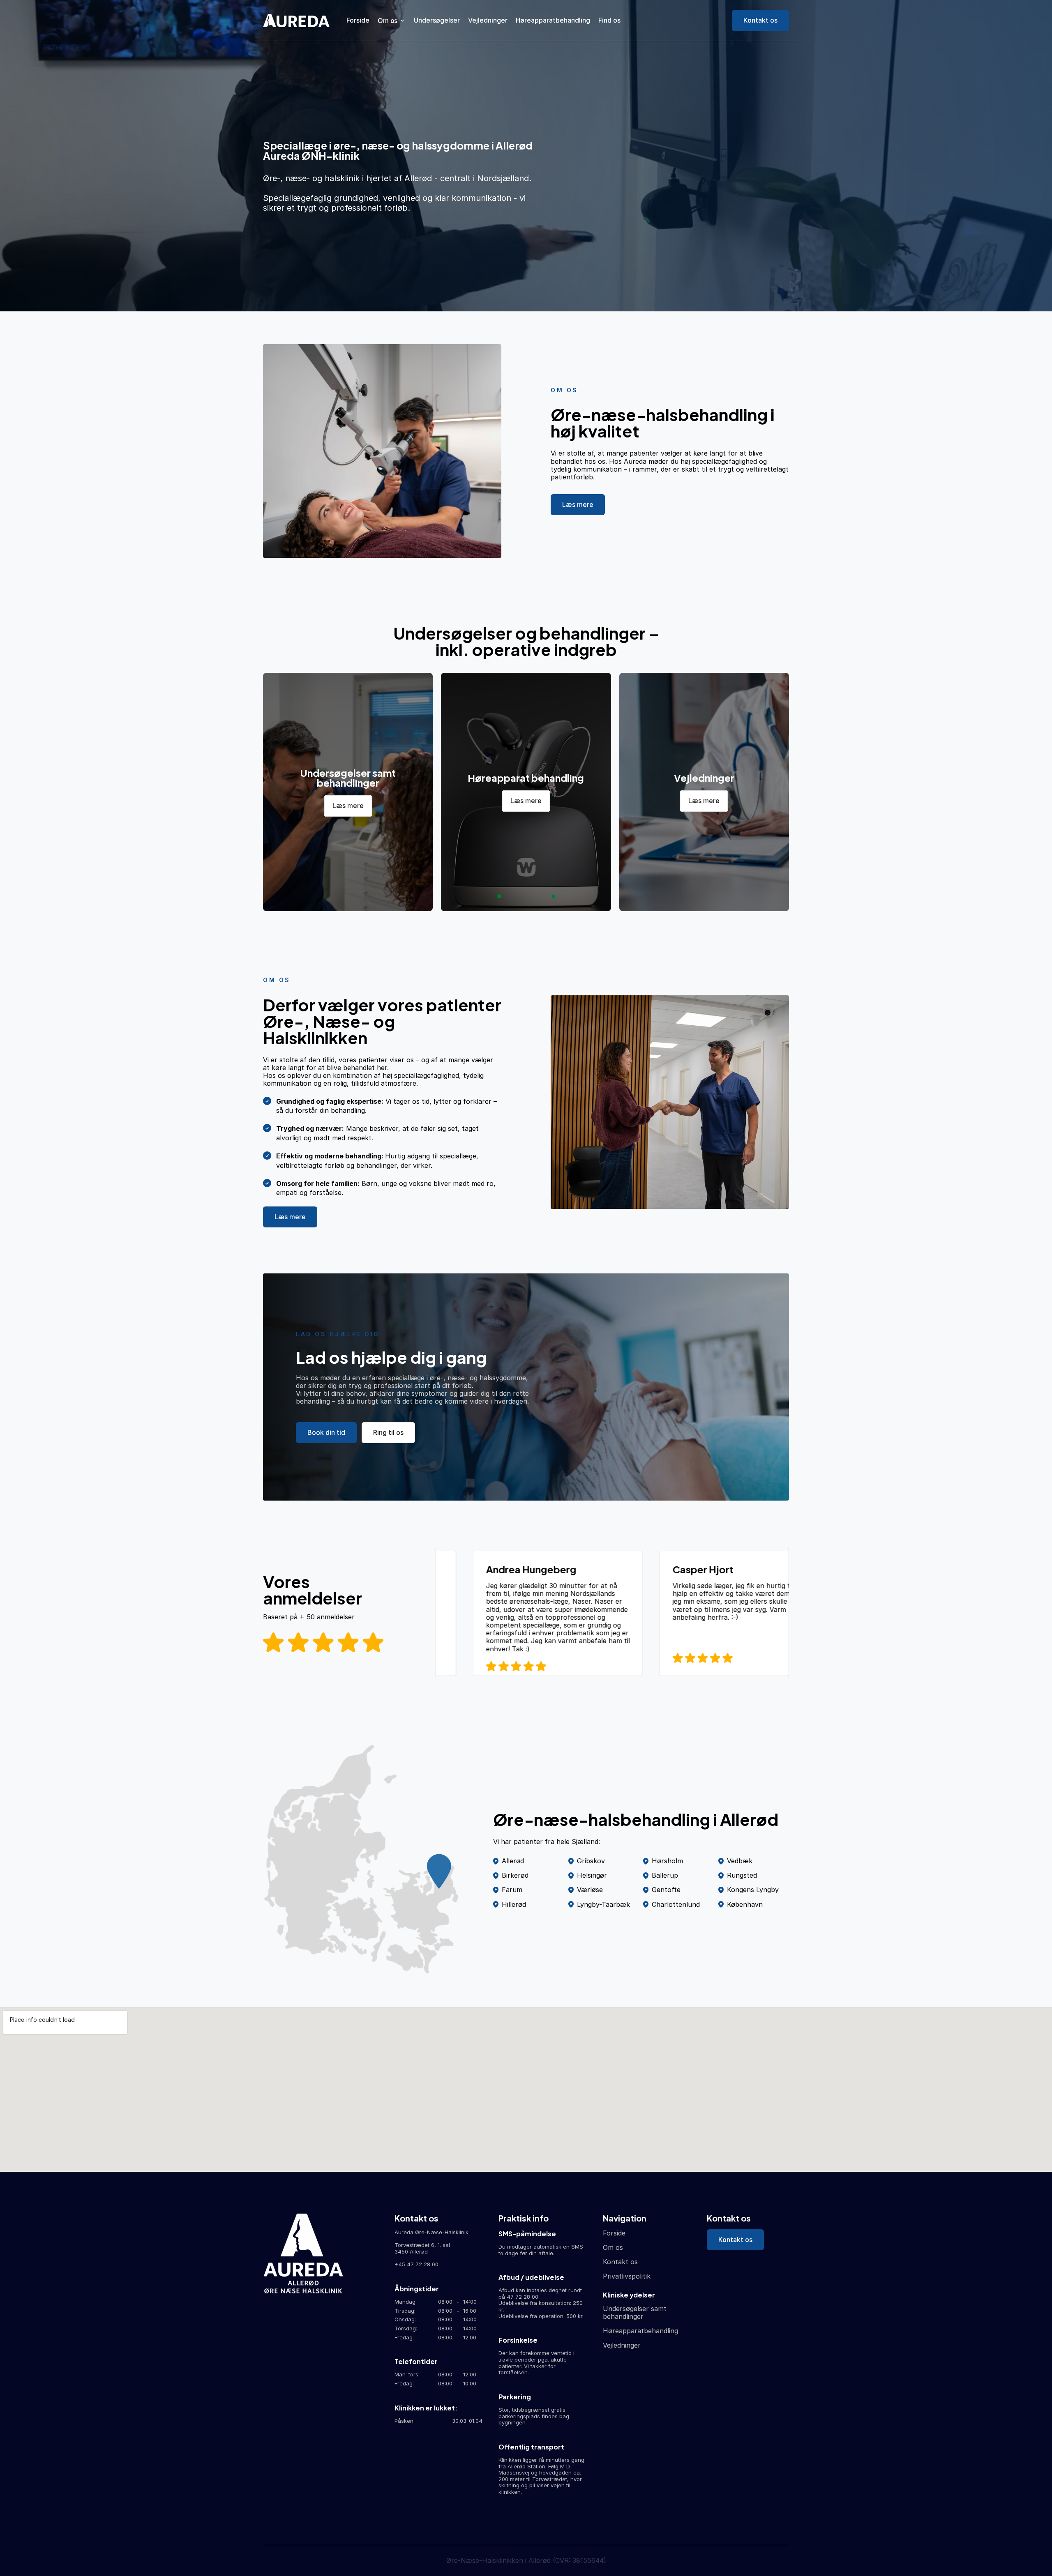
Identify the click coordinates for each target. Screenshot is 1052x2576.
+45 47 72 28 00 (416, 2264)
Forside (358, 20)
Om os (613, 2247)
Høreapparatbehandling (553, 20)
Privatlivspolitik (627, 2276)
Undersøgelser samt (635, 2309)
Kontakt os (620, 2262)
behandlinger (623, 2316)
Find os (609, 20)
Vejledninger (488, 20)
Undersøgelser (437, 20)
